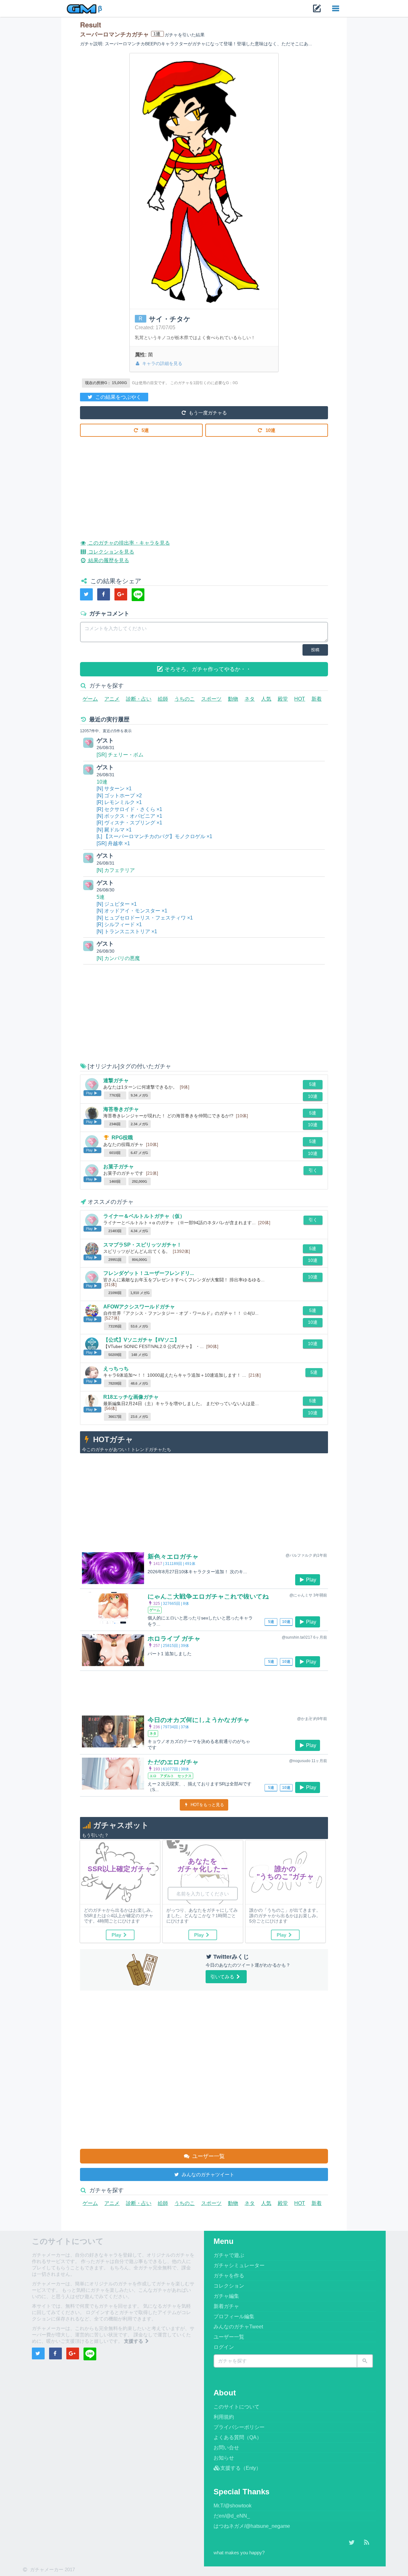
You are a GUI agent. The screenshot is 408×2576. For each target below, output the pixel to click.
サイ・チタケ (170, 319)
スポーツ (211, 699)
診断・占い (139, 699)
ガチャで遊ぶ (229, 2255)
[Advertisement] (204, 483)
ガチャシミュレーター (239, 2265)
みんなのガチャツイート (207, 2174)
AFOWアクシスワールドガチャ (139, 1307)
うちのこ (185, 699)
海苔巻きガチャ (121, 1109)
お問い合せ (226, 2448)
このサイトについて (237, 2407)
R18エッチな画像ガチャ (131, 1397)
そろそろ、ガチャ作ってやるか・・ (207, 669)
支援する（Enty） (241, 2468)
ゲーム (90, 699)
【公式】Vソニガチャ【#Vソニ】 (141, 1340)
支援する (134, 2341)
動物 (233, 699)
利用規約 (224, 2417)
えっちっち (116, 1369)
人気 (266, 699)
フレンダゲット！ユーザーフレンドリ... (149, 1273)
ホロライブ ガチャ (174, 1639)
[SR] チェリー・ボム (120, 755)
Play (311, 1580)
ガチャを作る (229, 2276)
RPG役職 (122, 1138)
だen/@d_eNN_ (232, 2516)
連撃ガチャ (116, 1080)
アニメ (112, 699)
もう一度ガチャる (207, 413)
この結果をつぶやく (118, 397)
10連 (270, 430)
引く (313, 1170)
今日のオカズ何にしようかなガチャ (199, 1720)
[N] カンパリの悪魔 (118, 958)
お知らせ (224, 2458)
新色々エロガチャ (173, 1557)
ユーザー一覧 (208, 2156)
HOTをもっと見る (207, 1805)
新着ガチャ (226, 2306)
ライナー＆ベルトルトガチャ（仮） (144, 1216)
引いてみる (223, 1977)
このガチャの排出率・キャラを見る (128, 543)
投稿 (315, 650)
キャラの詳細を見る (162, 363)
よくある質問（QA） (238, 2437)
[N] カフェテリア (116, 870)
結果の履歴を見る (108, 560)
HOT (300, 699)
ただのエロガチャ (173, 1762)
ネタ (250, 699)
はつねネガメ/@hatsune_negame (252, 2526)
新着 (317, 699)
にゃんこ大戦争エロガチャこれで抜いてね (208, 1597)
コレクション (229, 2286)
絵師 (163, 699)
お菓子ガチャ (119, 1167)
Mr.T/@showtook (233, 2506)
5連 (145, 430)
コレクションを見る (110, 552)
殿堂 (283, 699)
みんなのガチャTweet (238, 2327)
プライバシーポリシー (239, 2427)
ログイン (224, 2347)
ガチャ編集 (226, 2296)
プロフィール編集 (234, 2316)
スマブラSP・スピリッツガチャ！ (142, 1245)
